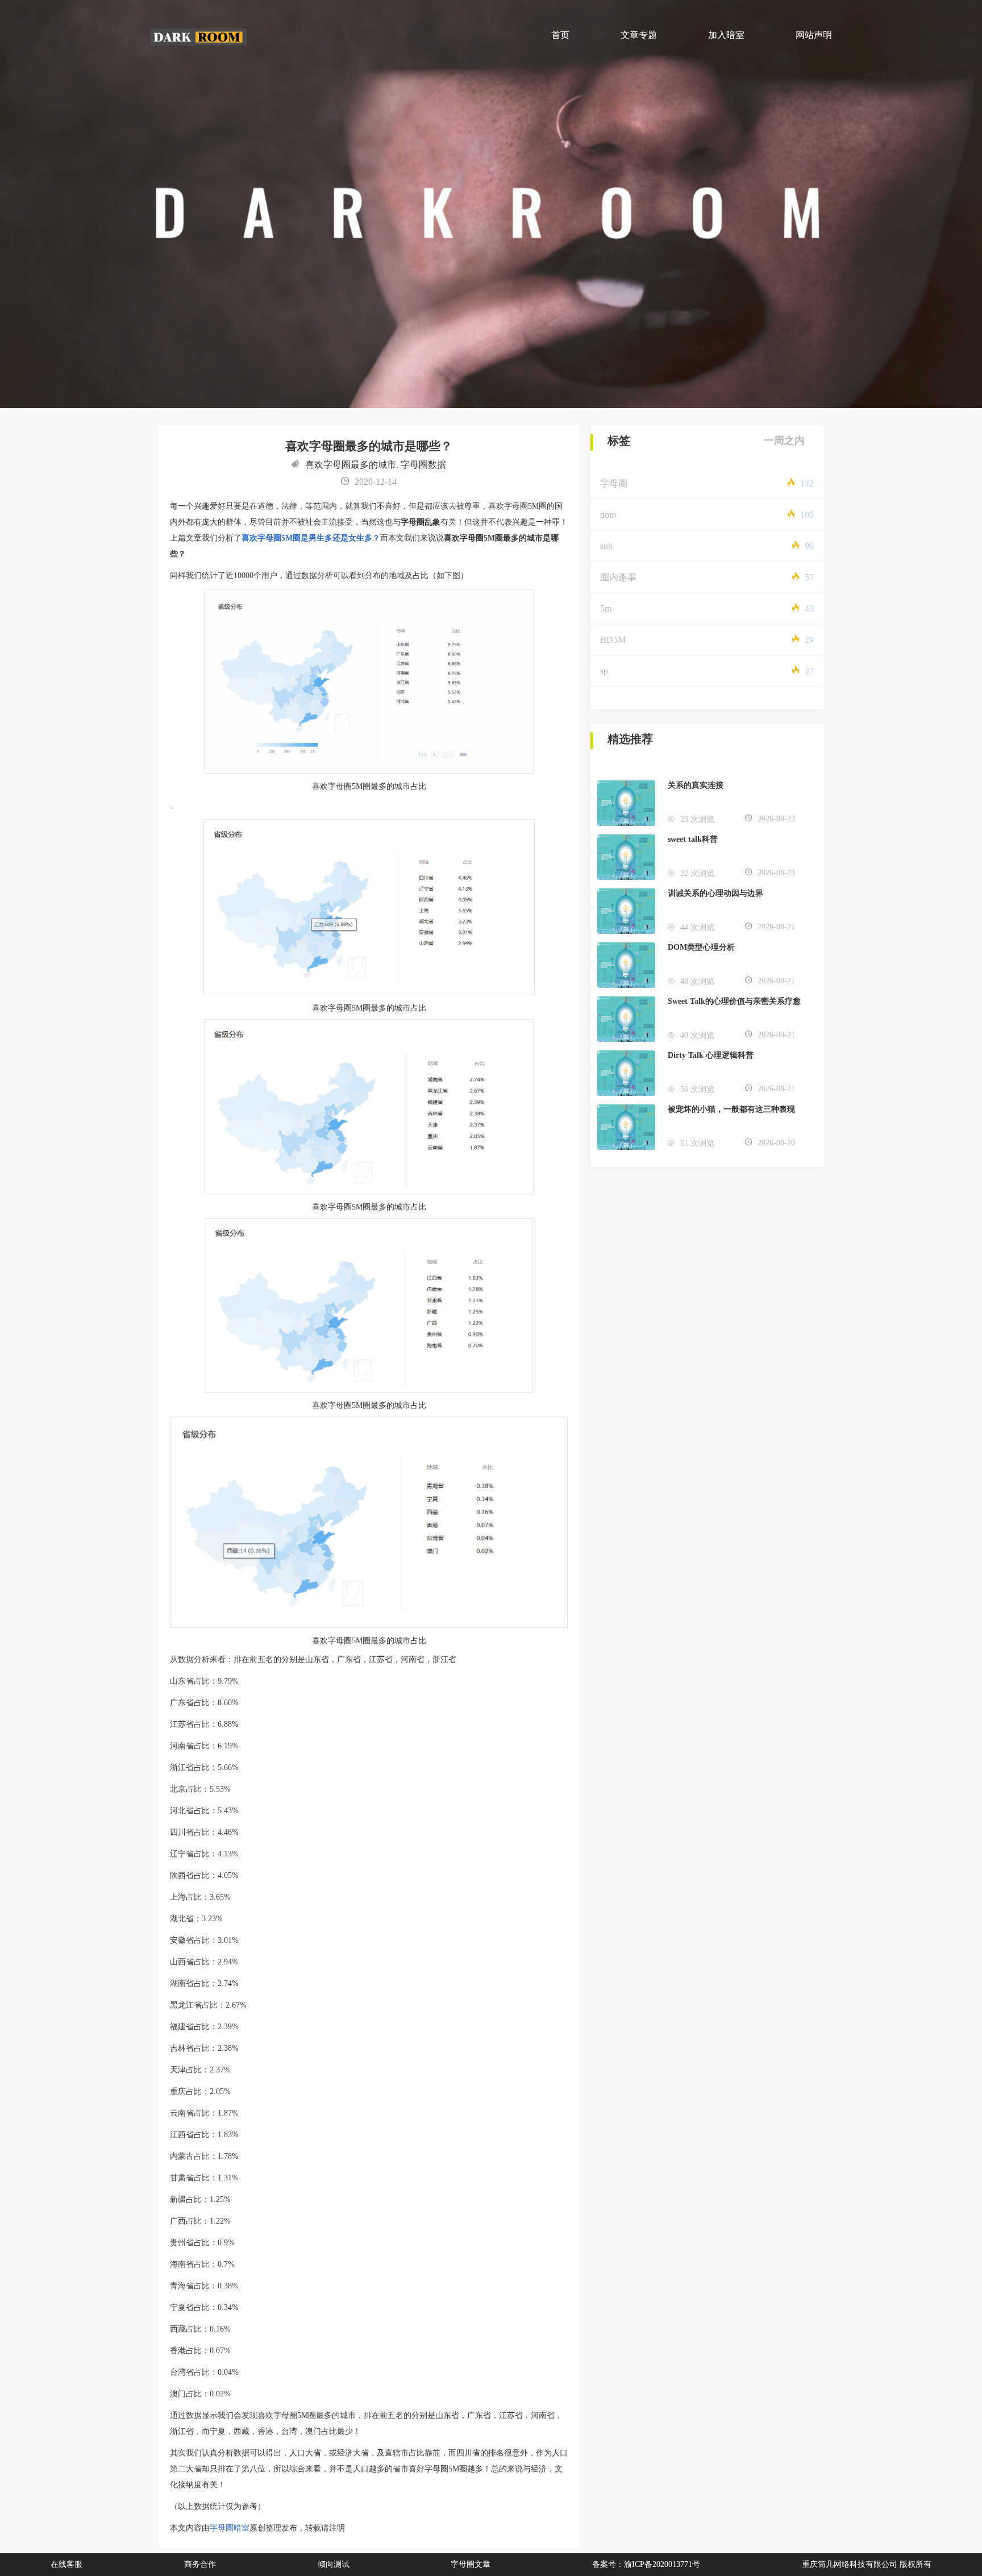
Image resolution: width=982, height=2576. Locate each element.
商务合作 (200, 2564)
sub (606, 546)
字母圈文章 (471, 2564)
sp (604, 671)
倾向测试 (334, 2564)
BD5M (613, 640)
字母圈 (614, 483)
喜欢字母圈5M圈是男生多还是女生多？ (311, 538)
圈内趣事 (618, 577)
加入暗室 (726, 35)
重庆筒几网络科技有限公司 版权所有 (867, 2564)
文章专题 (639, 35)
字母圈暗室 (230, 2528)
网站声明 (814, 35)
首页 (560, 35)
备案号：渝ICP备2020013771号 (646, 2564)
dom (608, 515)
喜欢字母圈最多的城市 (351, 465)
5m (606, 608)
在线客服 (66, 2564)
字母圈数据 (423, 465)
